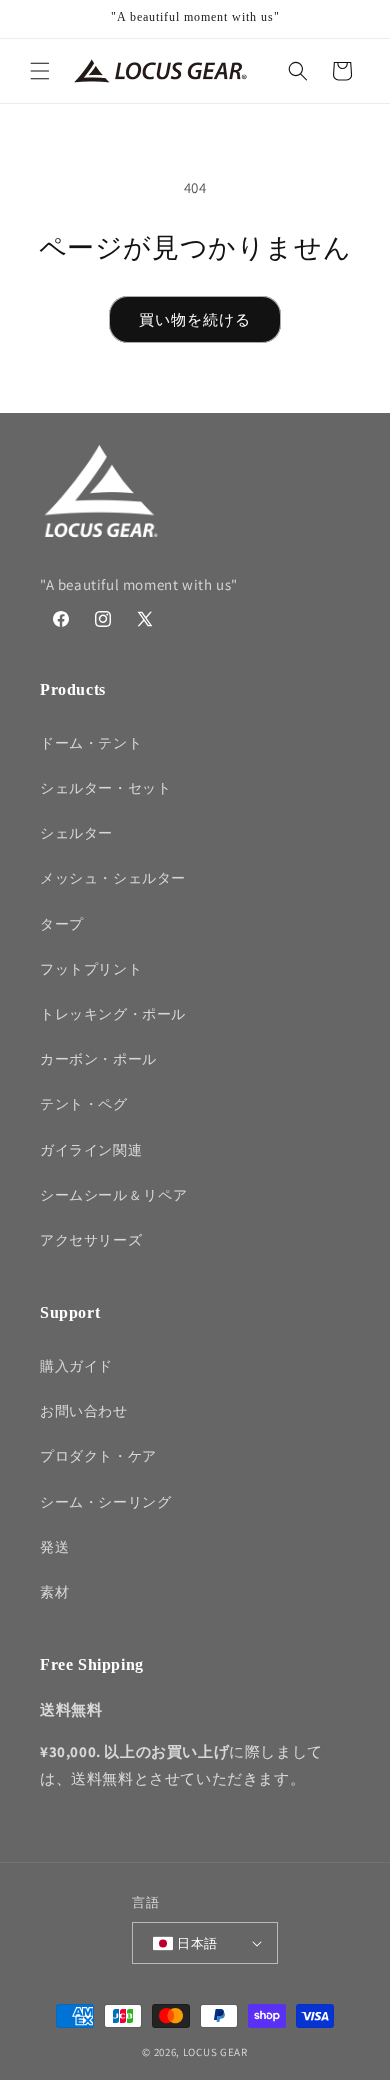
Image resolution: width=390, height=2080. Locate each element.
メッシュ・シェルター (113, 878)
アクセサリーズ (91, 1240)
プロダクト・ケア (98, 1456)
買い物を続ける (195, 319)
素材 (54, 1592)
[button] (40, 71)
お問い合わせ (84, 1411)
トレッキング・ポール (113, 1014)
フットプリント (91, 969)
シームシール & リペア (113, 1195)
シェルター (76, 833)
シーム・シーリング (105, 1502)
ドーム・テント (91, 743)
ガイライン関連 (91, 1150)
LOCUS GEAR (215, 2052)
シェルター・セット (105, 788)
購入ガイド (76, 1366)
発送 (54, 1547)
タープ (62, 924)
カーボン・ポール (98, 1059)
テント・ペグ (84, 1104)
